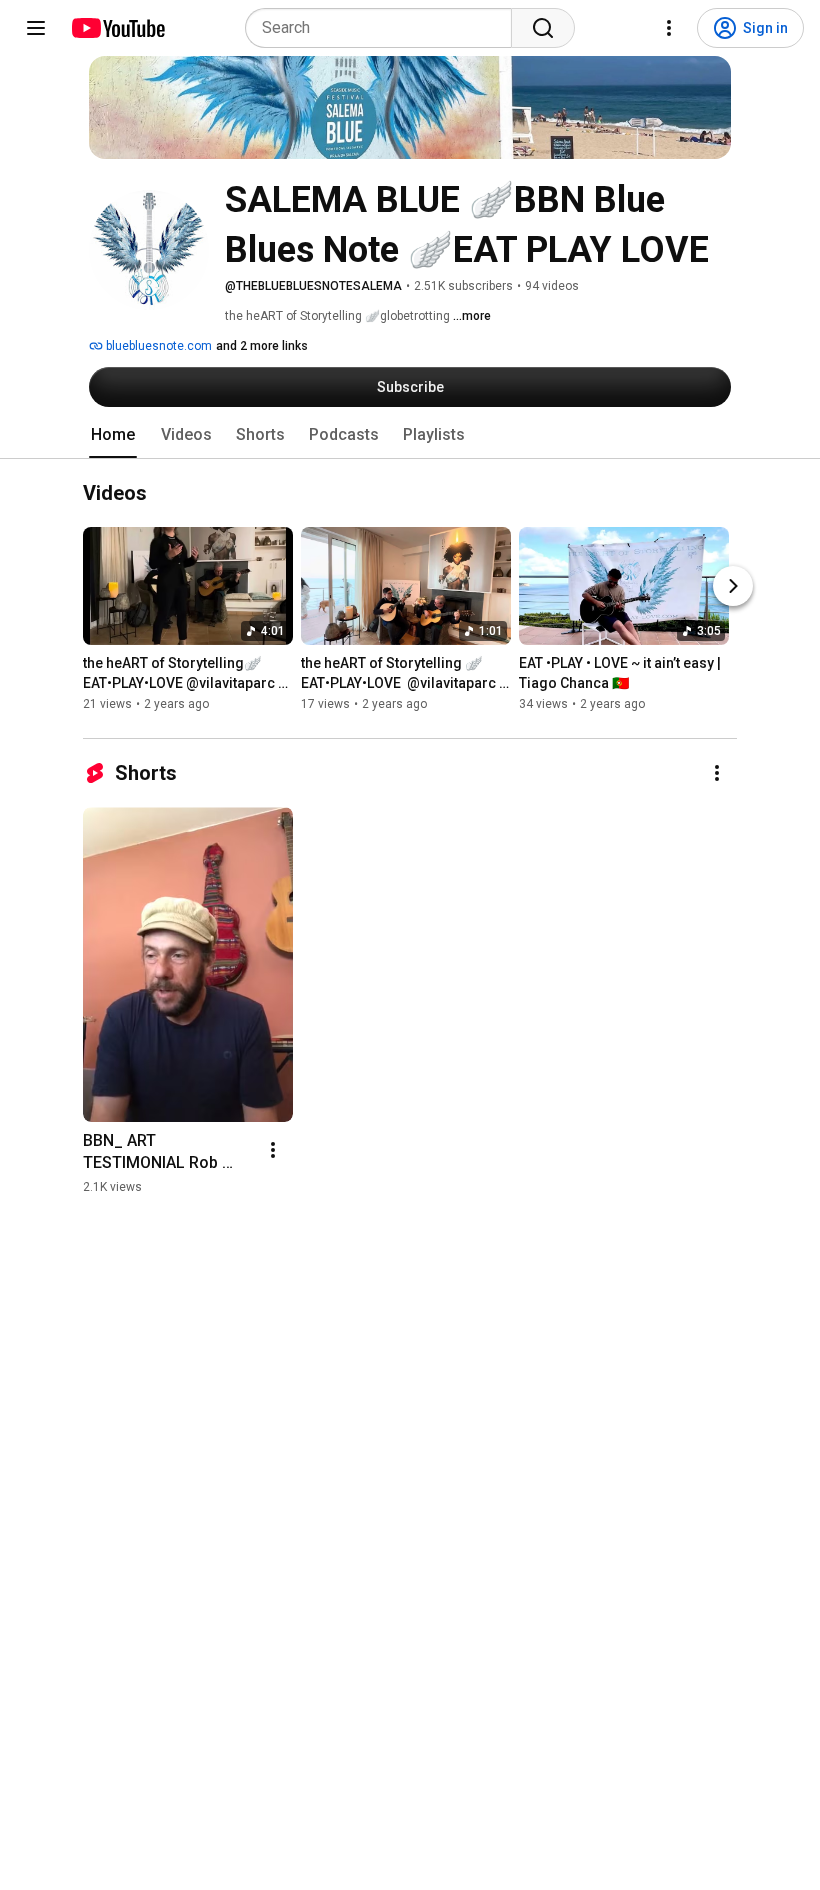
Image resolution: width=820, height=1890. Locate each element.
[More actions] (717, 773)
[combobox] (384, 28)
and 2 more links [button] (262, 346)
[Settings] (669, 28)
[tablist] (410, 435)
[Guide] (36, 28)
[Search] (543, 28)
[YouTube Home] (117, 28)
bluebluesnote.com (157, 346)
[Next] (733, 587)
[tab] (113, 435)
